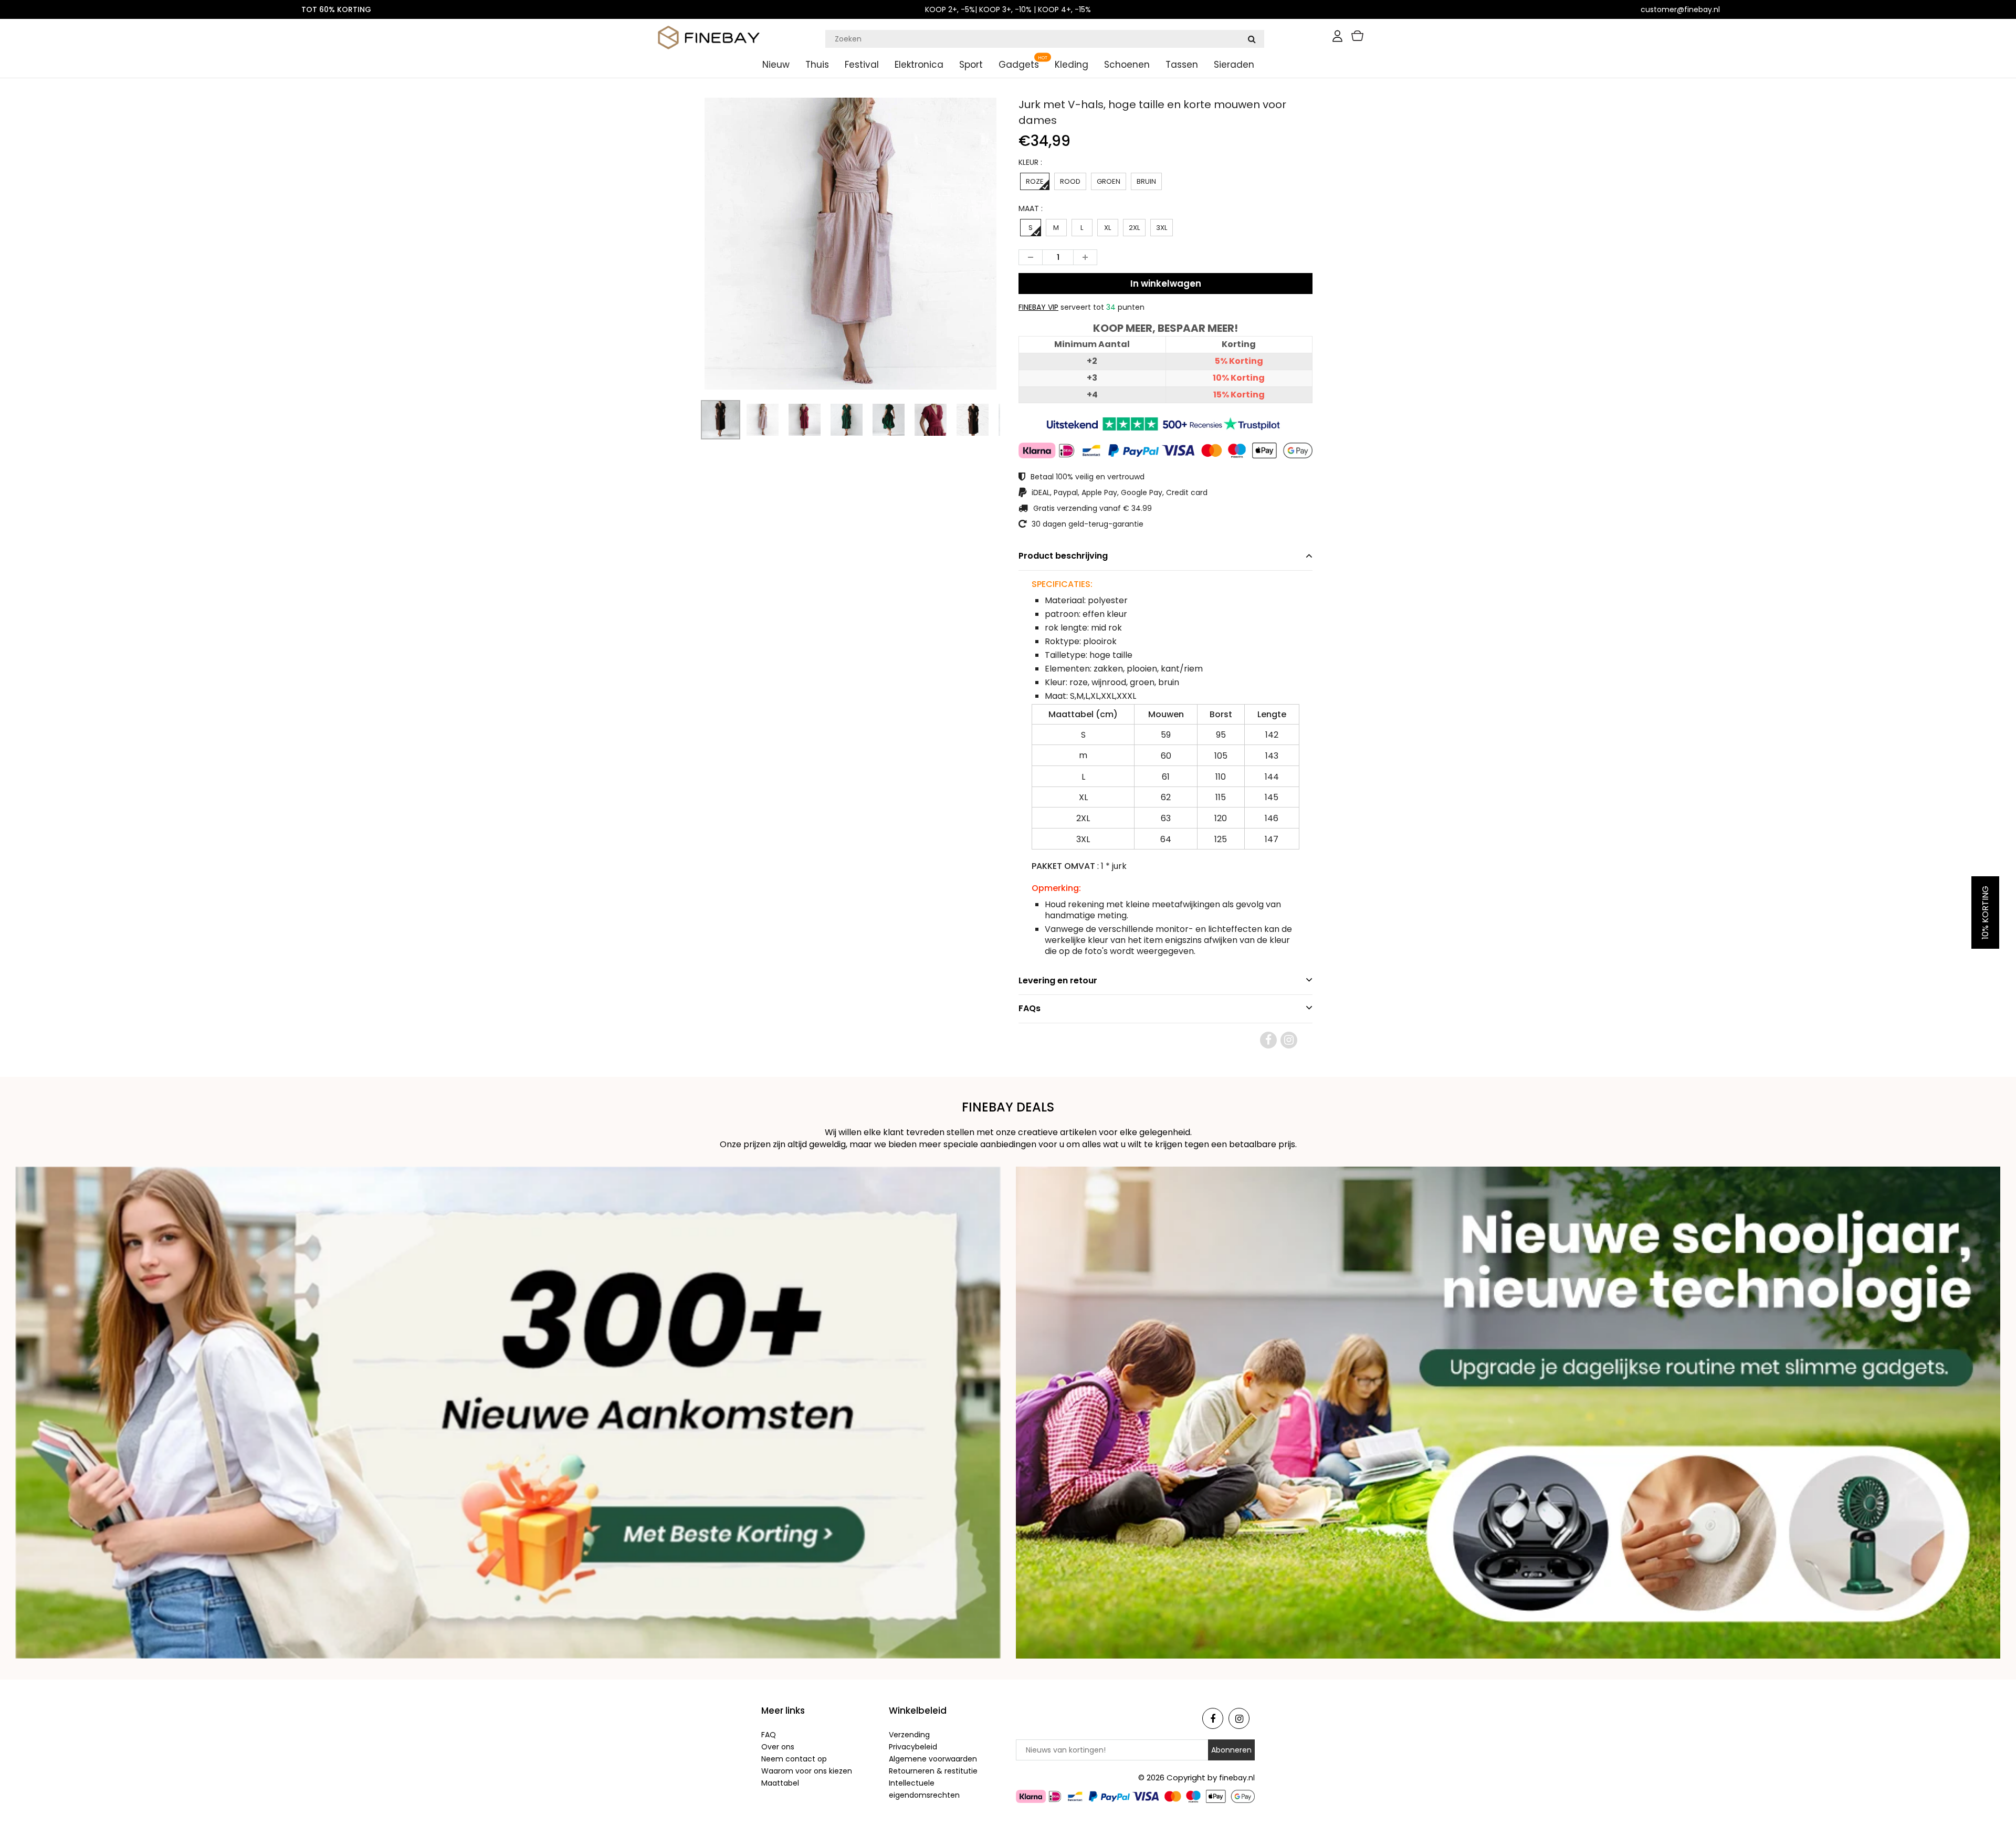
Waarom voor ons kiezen (807, 1771)
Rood (1070, 181)
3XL (1162, 228)
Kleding (1072, 65)
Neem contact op (794, 1759)
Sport (971, 65)
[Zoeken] (1252, 39)
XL (1107, 228)
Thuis (817, 65)
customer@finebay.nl (1680, 9)
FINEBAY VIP (1038, 307)
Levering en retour (1058, 980)
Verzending (909, 1735)
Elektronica (919, 65)
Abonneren (1231, 1750)
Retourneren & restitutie (933, 1771)
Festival (862, 65)
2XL (1134, 228)
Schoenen (1127, 65)
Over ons (778, 1747)
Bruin (1146, 181)
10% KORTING (1985, 912)
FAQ (769, 1735)
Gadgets (1019, 65)
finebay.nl (1237, 1778)
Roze (1035, 181)
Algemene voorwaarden (933, 1759)
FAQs (1030, 1008)
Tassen (1182, 65)
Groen (1109, 181)
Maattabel (780, 1783)
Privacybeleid (913, 1747)
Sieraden (1234, 65)
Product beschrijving (1063, 556)
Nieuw (776, 65)
